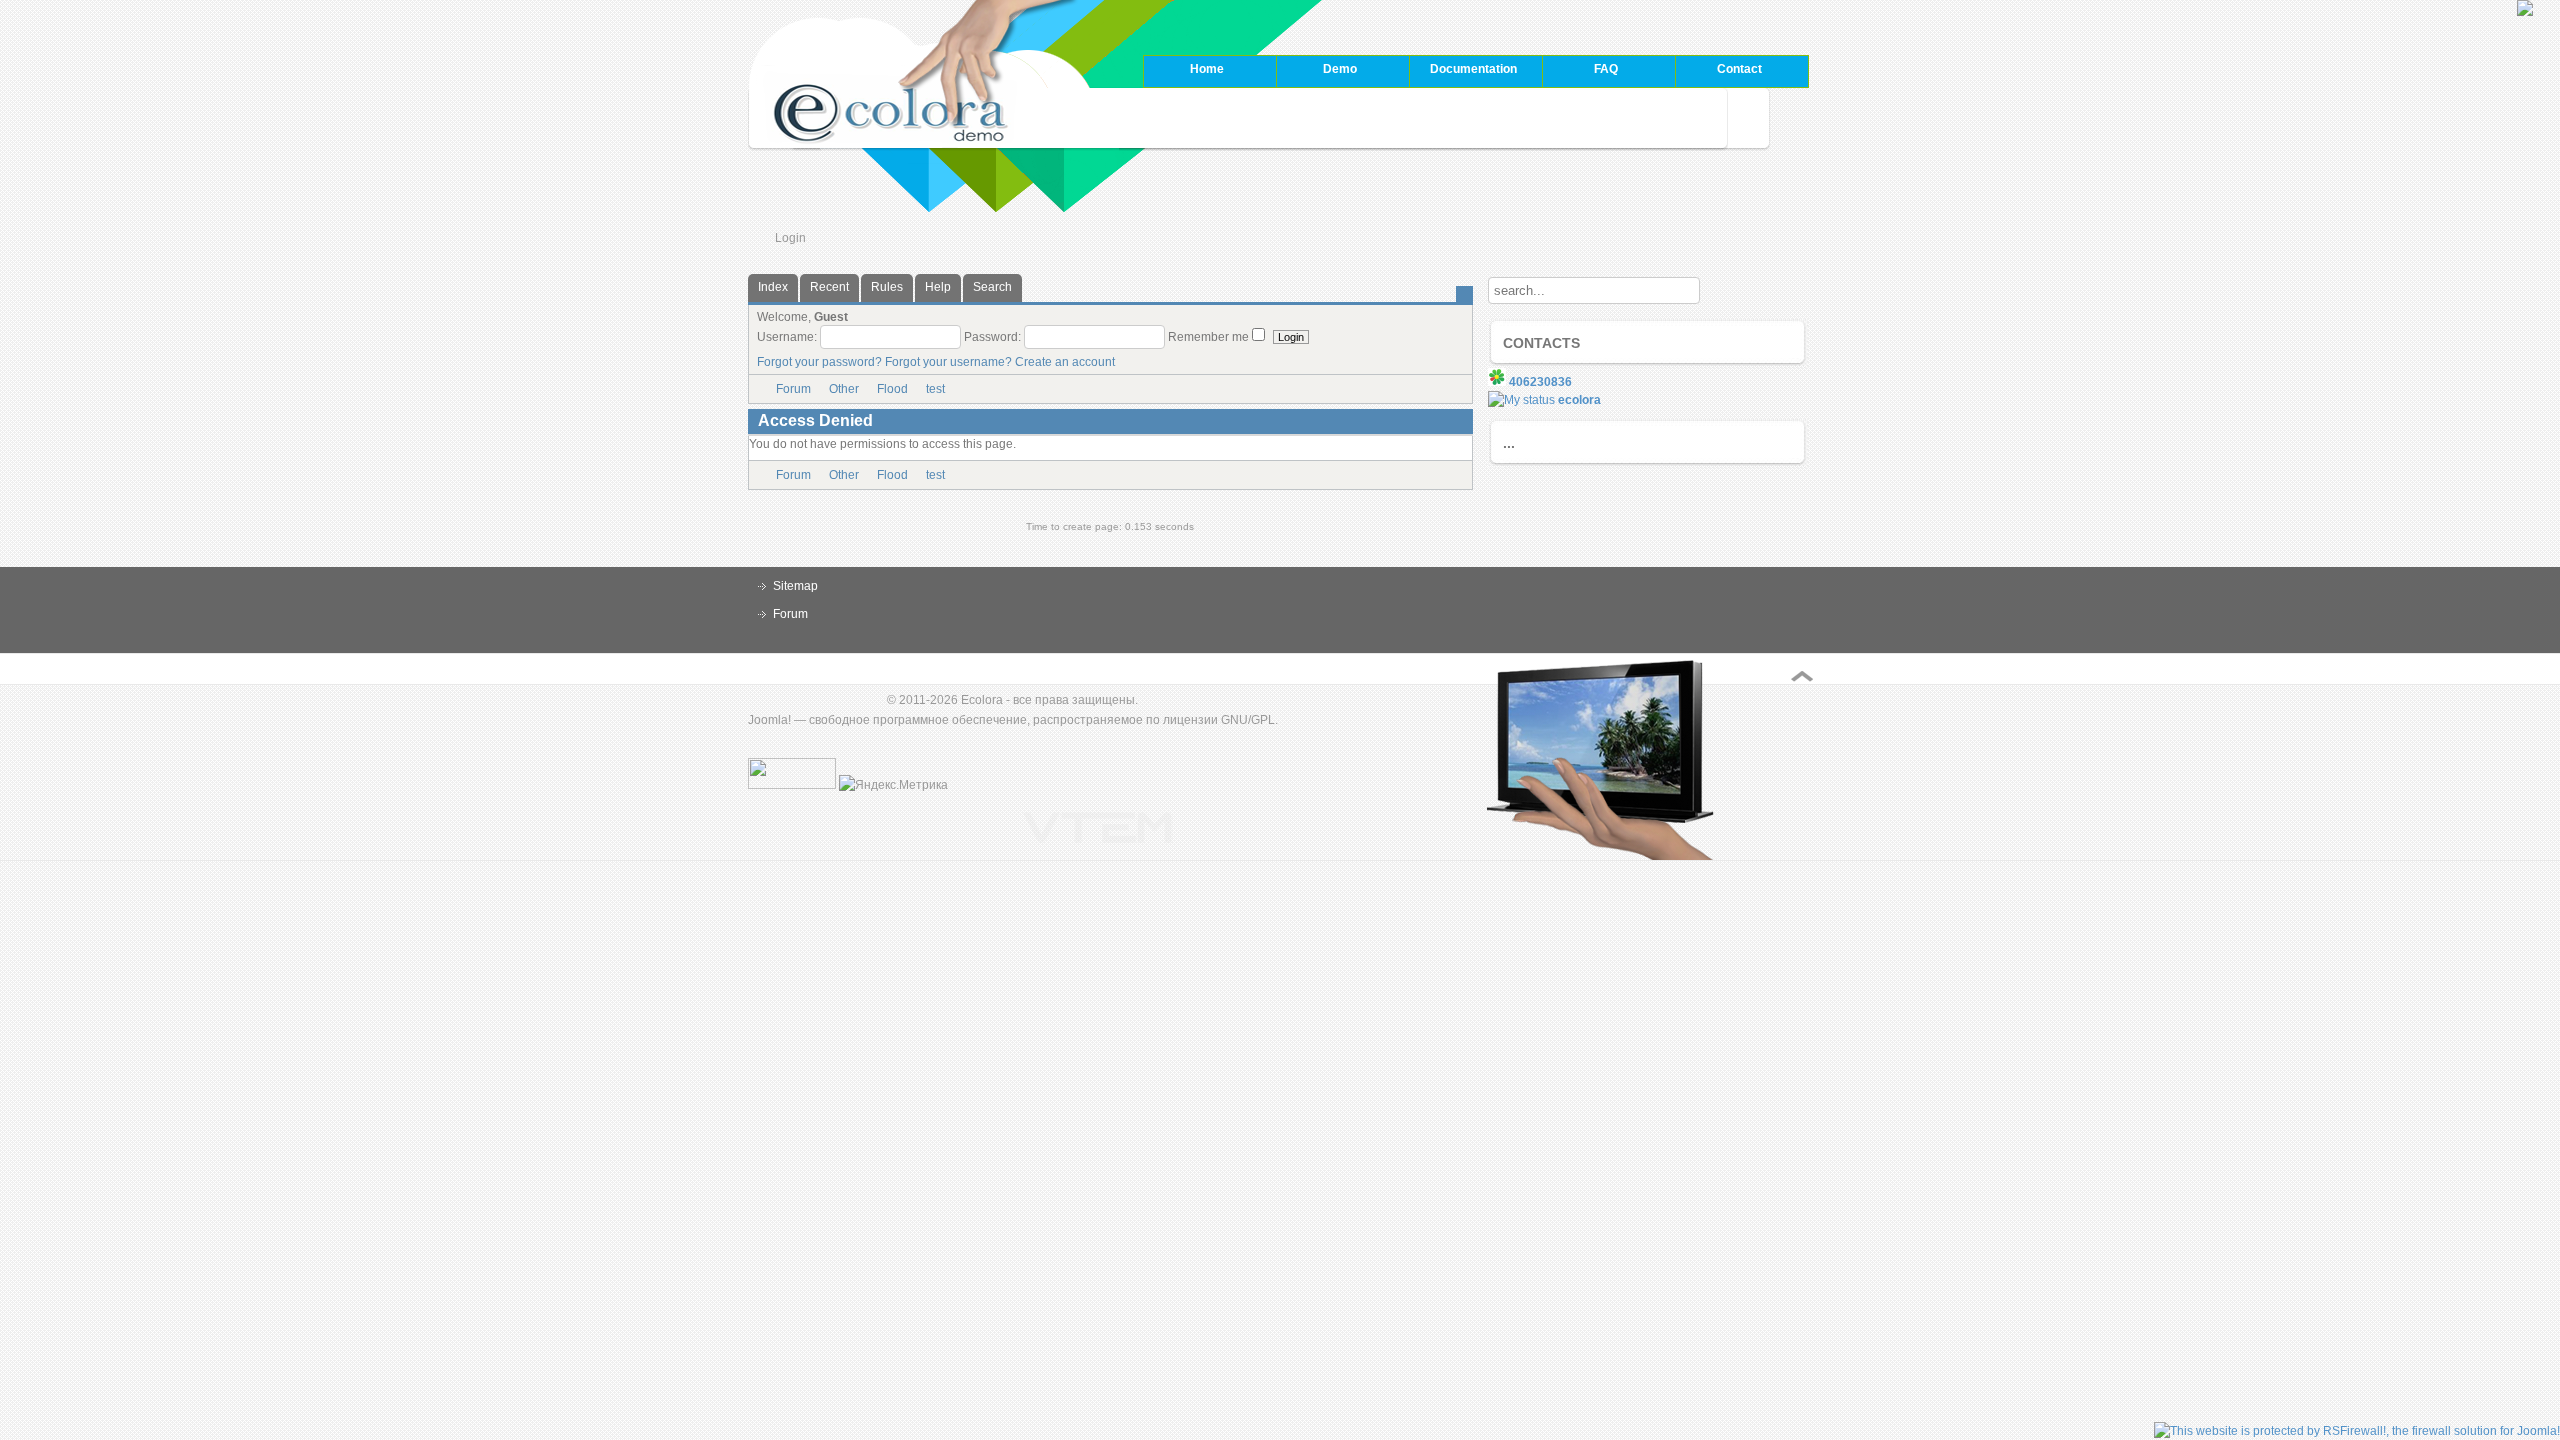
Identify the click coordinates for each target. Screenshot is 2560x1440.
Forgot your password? (819, 362)
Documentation (1463, 70)
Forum (793, 389)
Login (790, 238)
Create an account (1065, 362)
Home (1207, 69)
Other (844, 389)
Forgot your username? (948, 362)
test (935, 389)
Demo (1317, 70)
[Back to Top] (1802, 676)
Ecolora (982, 700)
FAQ (1580, 70)
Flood (892, 389)
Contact (1739, 69)
